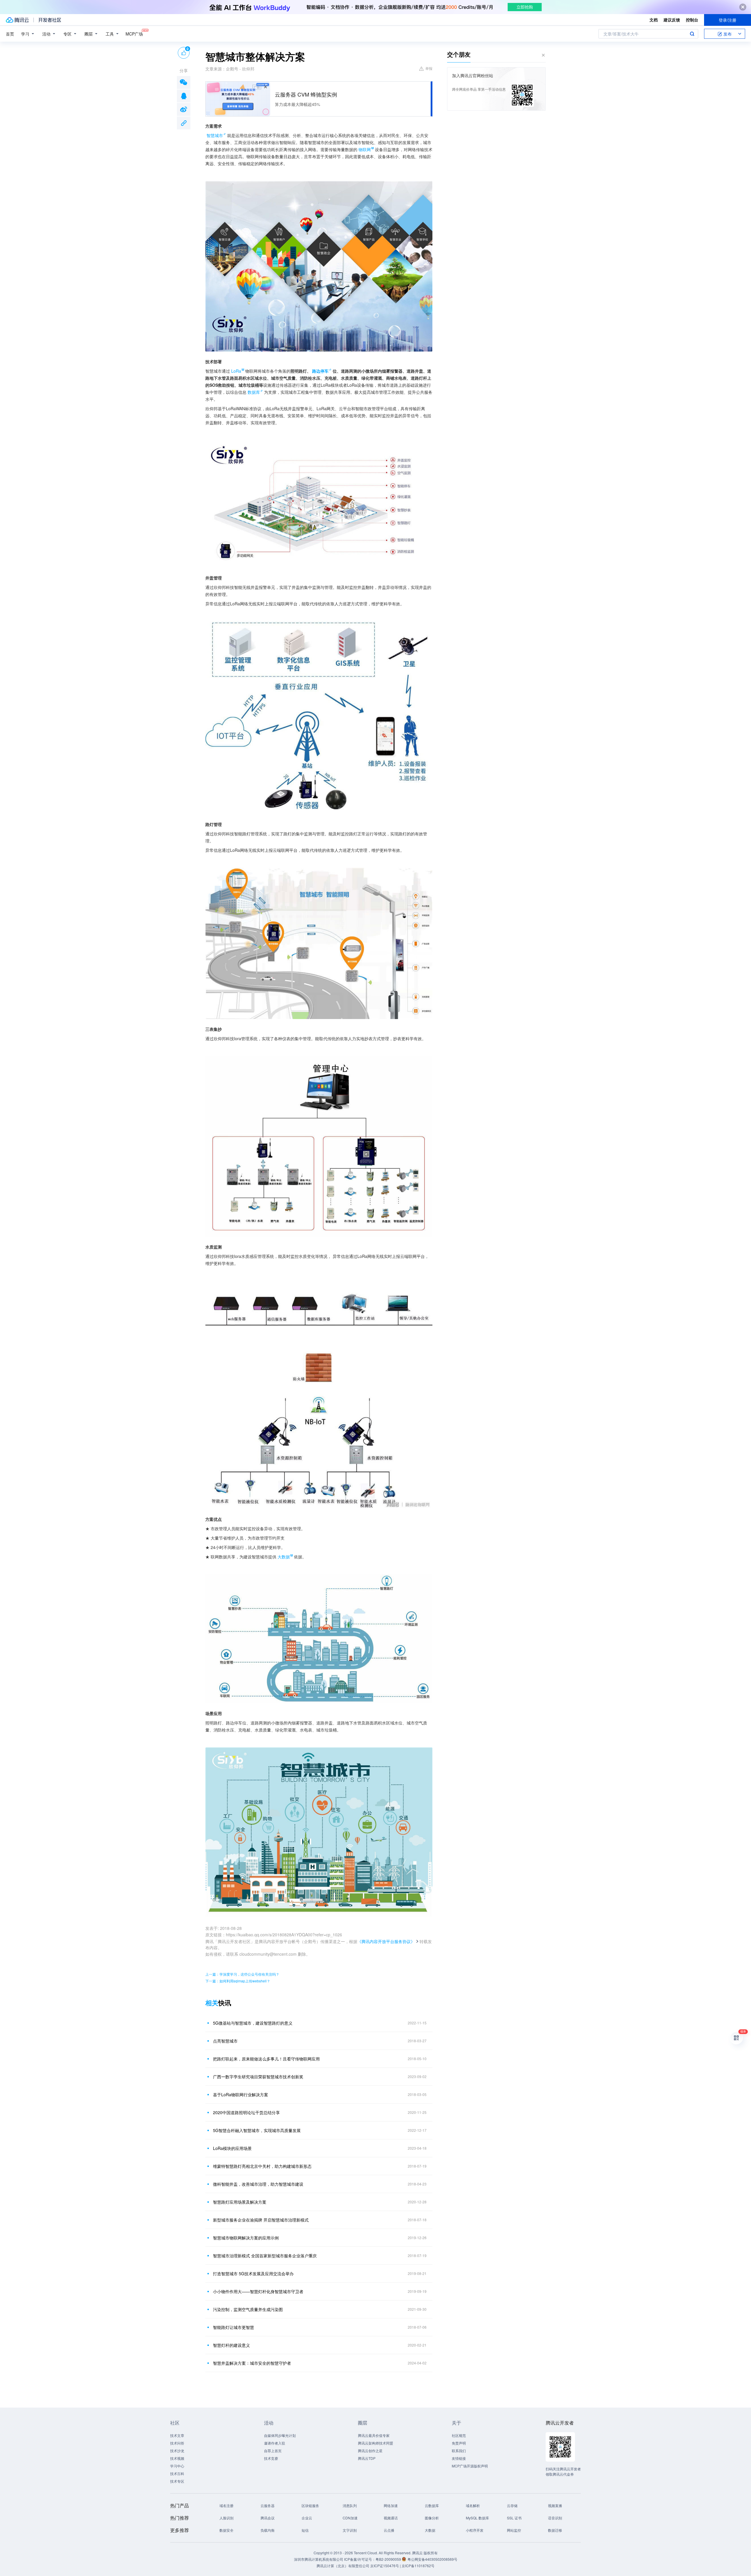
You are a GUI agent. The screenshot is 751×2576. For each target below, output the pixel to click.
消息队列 (350, 2505)
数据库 (254, 392)
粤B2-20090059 (389, 2559)
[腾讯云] (17, 20)
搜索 (692, 34)
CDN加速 (350, 2518)
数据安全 (226, 2530)
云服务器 (268, 2505)
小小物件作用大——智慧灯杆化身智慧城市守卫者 (258, 2291)
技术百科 (177, 2473)
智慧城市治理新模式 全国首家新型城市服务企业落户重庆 (265, 2256)
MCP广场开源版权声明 (470, 2466)
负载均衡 (268, 2530)
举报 (429, 68)
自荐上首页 (273, 2451)
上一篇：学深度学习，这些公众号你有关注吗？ (242, 1974)
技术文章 (177, 2435)
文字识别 (350, 2530)
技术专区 (177, 2481)
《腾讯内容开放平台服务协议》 (386, 1941)
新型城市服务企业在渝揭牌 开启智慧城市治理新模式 (261, 2220)
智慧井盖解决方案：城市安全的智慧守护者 (252, 2363)
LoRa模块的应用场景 (232, 2148)
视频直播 (555, 2505)
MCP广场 (134, 34)
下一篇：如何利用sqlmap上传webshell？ (238, 1981)
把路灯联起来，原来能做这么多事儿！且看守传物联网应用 (266, 2059)
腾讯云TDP (367, 2458)
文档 (654, 20)
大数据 (430, 2530)
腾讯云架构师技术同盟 (375, 2443)
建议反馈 (672, 20)
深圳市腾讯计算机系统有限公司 (319, 2559)
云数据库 (432, 2505)
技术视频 (177, 2458)
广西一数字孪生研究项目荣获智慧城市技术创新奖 (258, 2077)
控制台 (692, 20)
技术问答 (177, 2443)
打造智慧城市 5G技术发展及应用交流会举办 (253, 2273)
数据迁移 (555, 2530)
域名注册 (226, 2505)
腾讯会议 (268, 2518)
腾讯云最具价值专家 (374, 2435)
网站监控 (514, 2530)
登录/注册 (728, 20)
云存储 (512, 2505)
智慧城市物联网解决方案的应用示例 (246, 2238)
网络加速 (391, 2505)
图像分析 (432, 2518)
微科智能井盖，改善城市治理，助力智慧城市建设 (258, 2184)
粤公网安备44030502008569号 (432, 2559)
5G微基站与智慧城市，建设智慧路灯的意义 (253, 2023)
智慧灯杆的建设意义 (231, 2345)
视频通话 (391, 2518)
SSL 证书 (514, 2518)
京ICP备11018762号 (418, 2566)
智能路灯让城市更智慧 (234, 2327)
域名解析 (473, 2505)
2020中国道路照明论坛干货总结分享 (246, 2112)
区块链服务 (310, 2505)
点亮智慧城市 (225, 2041)
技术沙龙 (177, 2451)
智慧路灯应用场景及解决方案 (240, 2202)
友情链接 (459, 2458)
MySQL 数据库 (477, 2518)
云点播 (389, 2530)
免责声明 (459, 2443)
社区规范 (459, 2435)
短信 (305, 2530)
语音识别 (555, 2518)
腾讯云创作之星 (370, 2451)
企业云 (307, 2518)
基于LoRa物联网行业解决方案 (241, 2094)
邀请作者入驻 (275, 2443)
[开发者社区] (50, 20)
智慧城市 (215, 135)
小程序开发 (475, 2530)
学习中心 (177, 2466)
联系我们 (459, 2451)
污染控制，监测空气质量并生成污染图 (248, 2309)
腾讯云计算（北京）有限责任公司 (343, 2566)
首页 (10, 34)
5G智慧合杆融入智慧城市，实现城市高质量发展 (257, 2130)
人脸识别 (226, 2518)
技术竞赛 (271, 2458)
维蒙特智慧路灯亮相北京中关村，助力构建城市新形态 (262, 2166)
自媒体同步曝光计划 (280, 2435)
